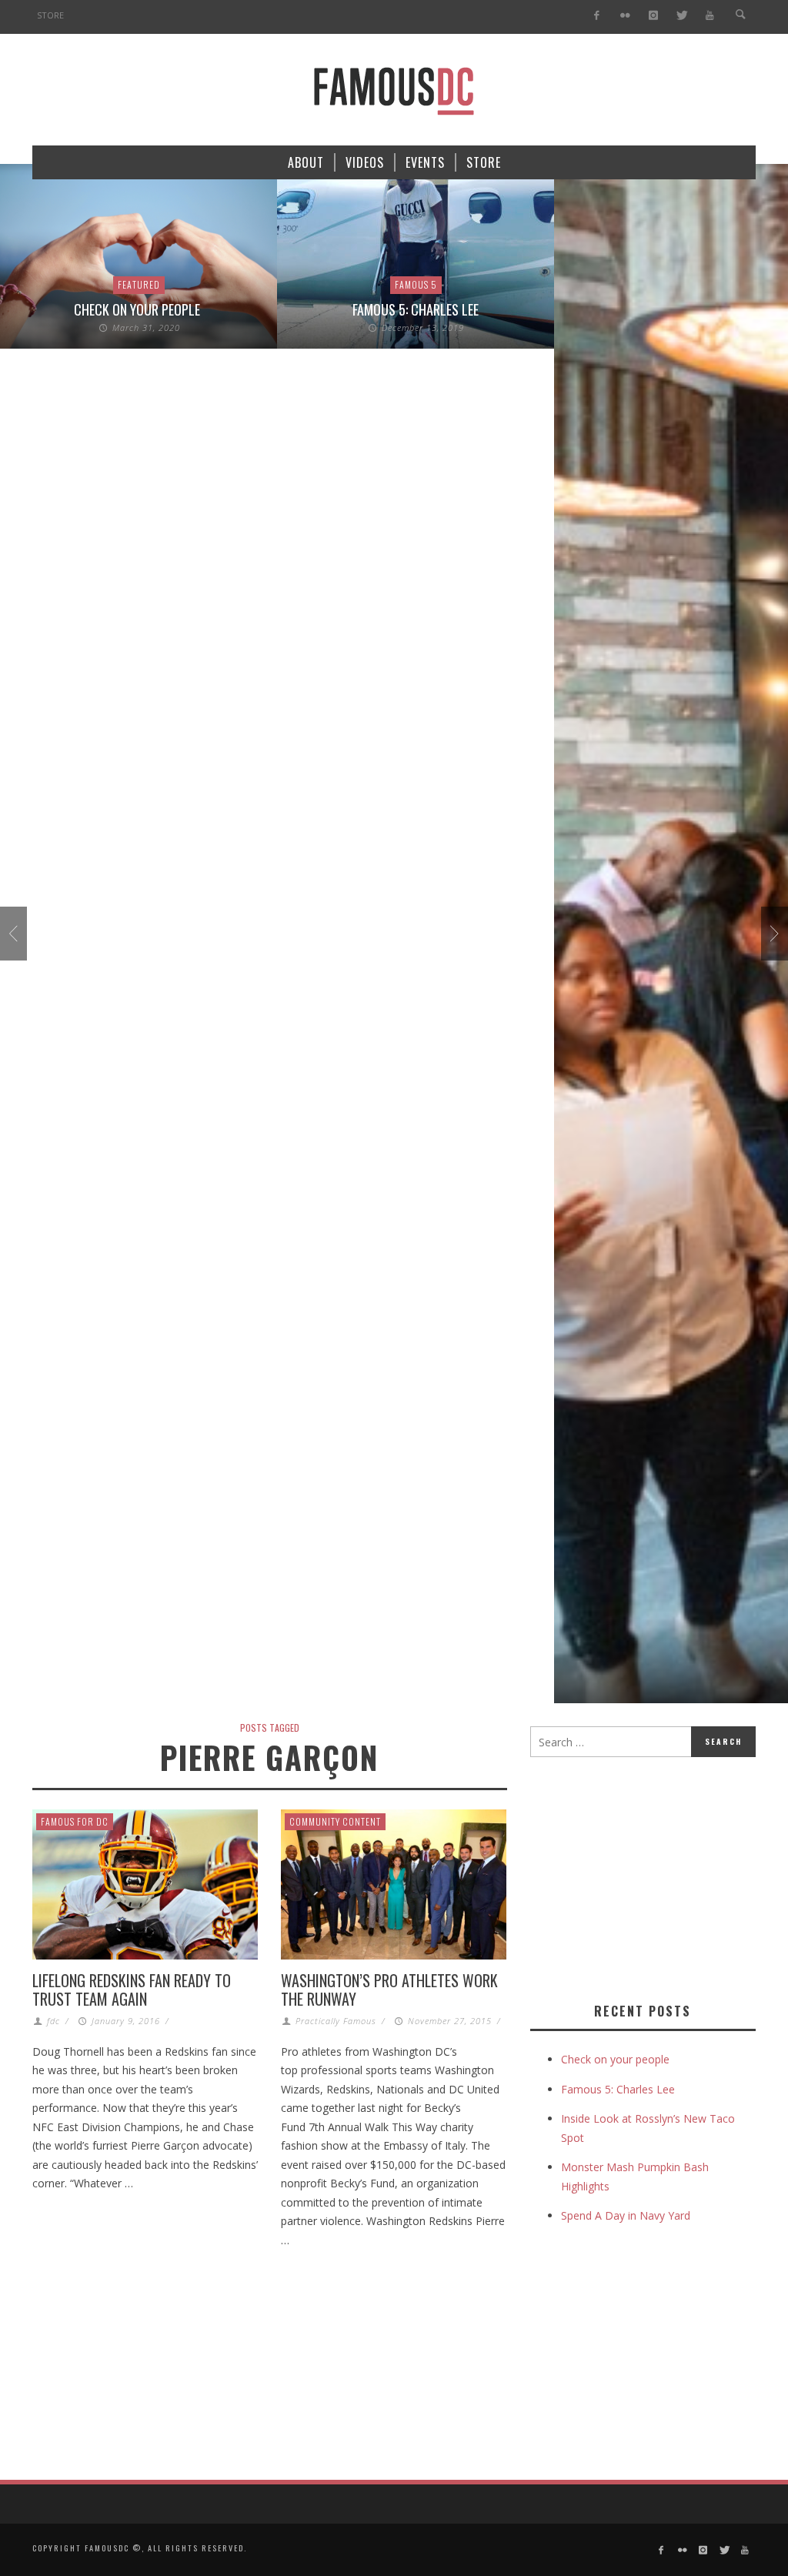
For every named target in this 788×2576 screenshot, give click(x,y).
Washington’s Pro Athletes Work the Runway (389, 1990)
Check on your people (139, 309)
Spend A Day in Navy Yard (626, 2215)
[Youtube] (710, 16)
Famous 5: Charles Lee (416, 309)
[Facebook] (597, 16)
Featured (139, 284)
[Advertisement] (659, 1876)
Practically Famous (336, 2021)
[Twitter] (681, 16)
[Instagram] (653, 16)
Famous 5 (416, 284)
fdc (53, 2021)
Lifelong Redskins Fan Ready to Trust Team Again (132, 1990)
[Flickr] (625, 16)
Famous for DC (75, 1821)
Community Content (335, 1821)
